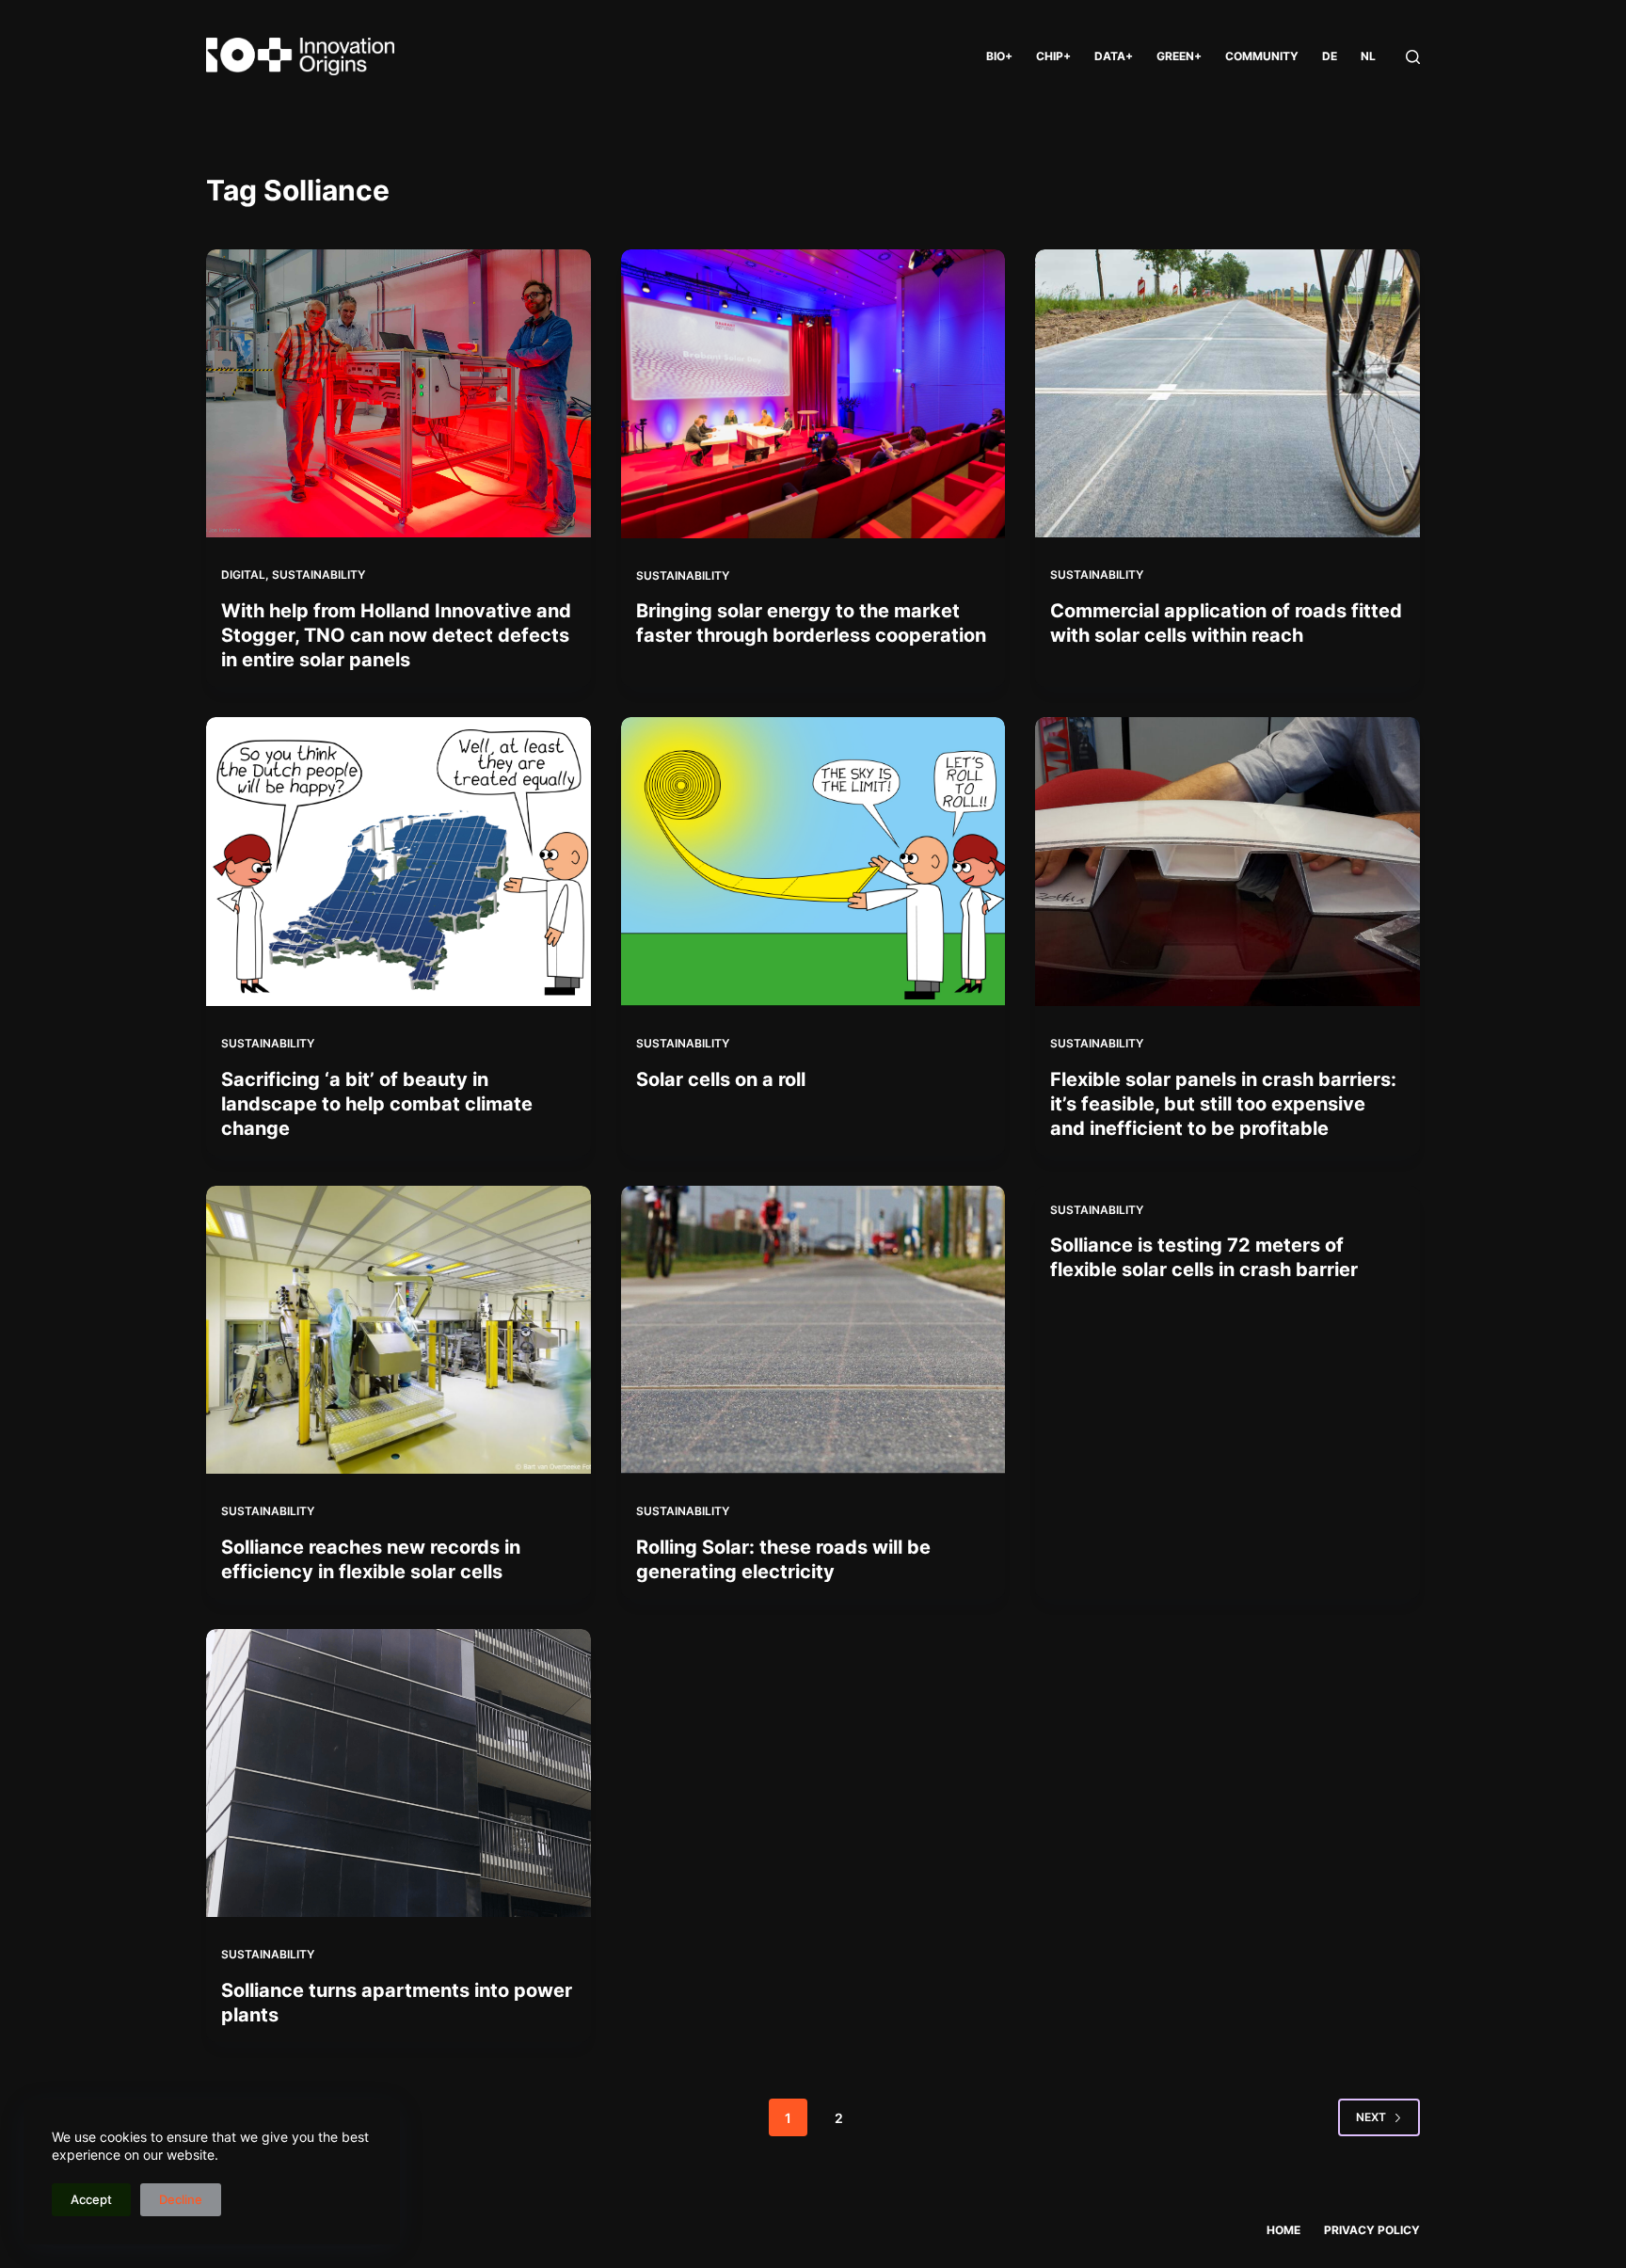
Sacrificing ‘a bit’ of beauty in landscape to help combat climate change (377, 1104)
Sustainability (319, 575)
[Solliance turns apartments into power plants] (399, 1773)
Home (1283, 2230)
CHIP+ (1053, 56)
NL (1368, 56)
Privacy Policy (1372, 2230)
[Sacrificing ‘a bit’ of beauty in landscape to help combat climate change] (399, 861)
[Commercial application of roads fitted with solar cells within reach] (1227, 393)
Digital (243, 575)
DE (1330, 56)
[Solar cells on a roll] (813, 862)
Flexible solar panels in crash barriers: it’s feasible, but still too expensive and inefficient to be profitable (1223, 1104)
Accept (91, 2199)
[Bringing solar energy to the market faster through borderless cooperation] (813, 394)
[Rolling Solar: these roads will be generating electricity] (813, 1330)
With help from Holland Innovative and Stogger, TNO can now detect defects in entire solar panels (396, 635)
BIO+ (999, 56)
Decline (181, 2199)
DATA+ (1114, 56)
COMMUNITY (1262, 56)
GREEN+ (1179, 56)
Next (1371, 2117)
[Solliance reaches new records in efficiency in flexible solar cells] (399, 1330)
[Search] (1413, 57)
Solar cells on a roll (721, 1079)
